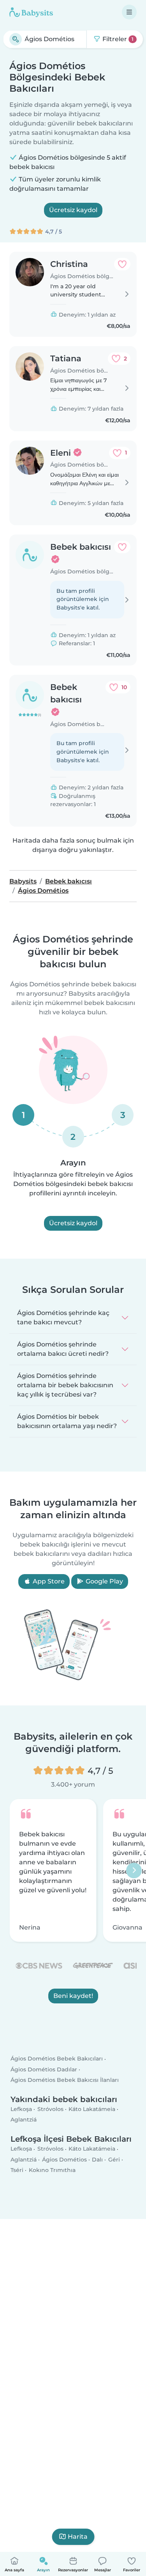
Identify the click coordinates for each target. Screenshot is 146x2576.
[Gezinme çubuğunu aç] (129, 12)
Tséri (17, 2170)
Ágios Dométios (64, 2160)
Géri (114, 2160)
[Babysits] (31, 12)
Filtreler (117, 39)
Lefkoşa (21, 2109)
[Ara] (16, 39)
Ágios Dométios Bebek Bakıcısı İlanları (65, 2080)
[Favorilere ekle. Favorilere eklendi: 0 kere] (122, 264)
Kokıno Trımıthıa (52, 2170)
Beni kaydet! (73, 1996)
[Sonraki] (134, 1871)
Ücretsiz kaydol (73, 210)
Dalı (97, 2160)
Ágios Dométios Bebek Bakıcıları (57, 2059)
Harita (78, 2537)
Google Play (104, 1581)
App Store (48, 1581)
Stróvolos (50, 2109)
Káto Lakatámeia (92, 2109)
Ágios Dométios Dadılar (44, 2069)
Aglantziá (24, 2120)
